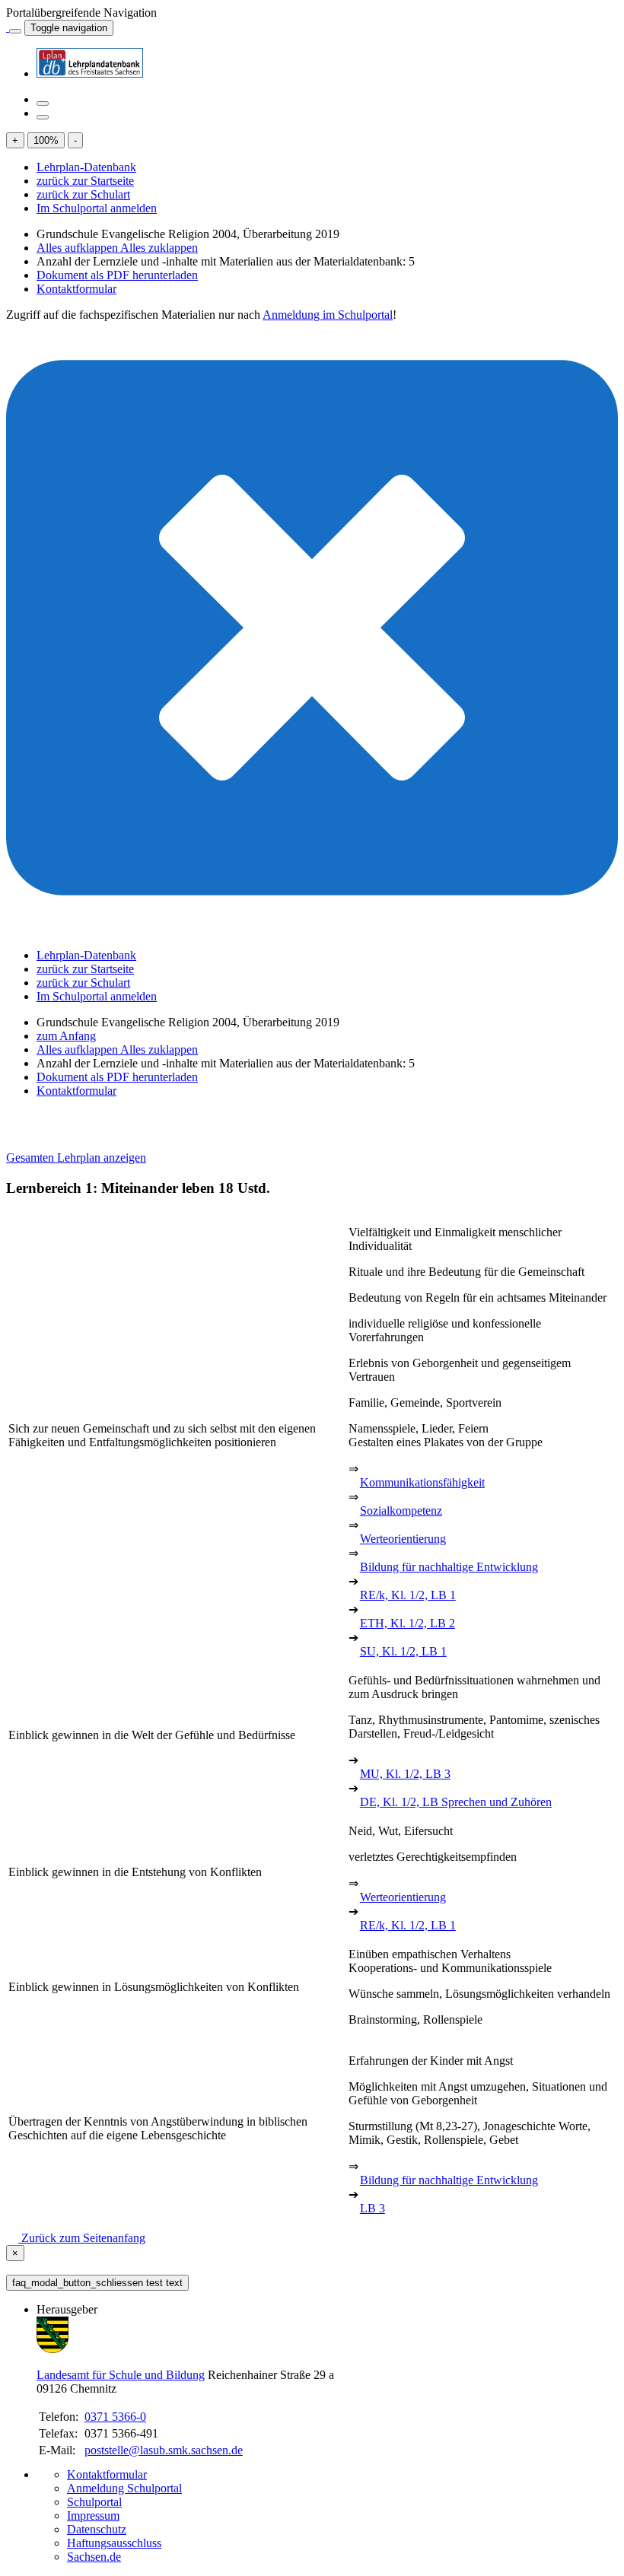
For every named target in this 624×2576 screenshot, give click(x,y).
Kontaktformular (76, 289)
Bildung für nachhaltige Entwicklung (449, 1567)
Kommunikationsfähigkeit (422, 1482)
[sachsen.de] (8, 27)
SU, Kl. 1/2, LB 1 (403, 1651)
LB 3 (372, 2208)
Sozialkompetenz (401, 1511)
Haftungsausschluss (114, 2543)
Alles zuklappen (159, 248)
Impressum (93, 2516)
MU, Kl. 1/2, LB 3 (405, 1774)
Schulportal (94, 2502)
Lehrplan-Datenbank (86, 167)
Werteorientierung (403, 1539)
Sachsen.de (94, 2557)
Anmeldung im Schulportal (328, 315)
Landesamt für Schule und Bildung (121, 2375)
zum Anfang (66, 1036)
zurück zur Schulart (83, 194)
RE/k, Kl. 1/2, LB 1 (408, 1595)
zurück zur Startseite (85, 181)
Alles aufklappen (78, 248)
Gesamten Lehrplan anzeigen (76, 1158)
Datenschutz (97, 2529)
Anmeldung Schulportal (124, 2488)
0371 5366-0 (115, 2417)
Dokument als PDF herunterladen (117, 275)
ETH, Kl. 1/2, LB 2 (408, 1623)
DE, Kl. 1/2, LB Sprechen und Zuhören (456, 1802)
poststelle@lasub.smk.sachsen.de (164, 2450)
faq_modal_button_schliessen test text (97, 2283)
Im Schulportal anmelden (97, 208)
